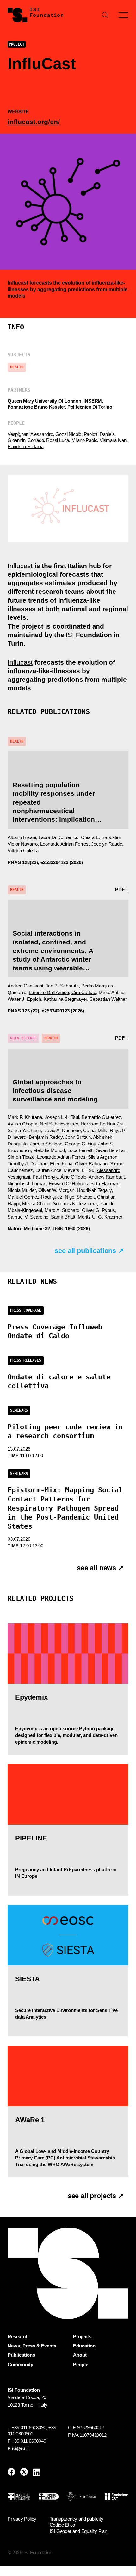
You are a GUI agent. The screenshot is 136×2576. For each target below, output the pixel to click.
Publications (21, 2355)
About (80, 2355)
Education (84, 2346)
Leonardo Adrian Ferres (64, 844)
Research (18, 2337)
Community (20, 2365)
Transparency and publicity (77, 2519)
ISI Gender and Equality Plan (78, 2531)
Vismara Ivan (113, 440)
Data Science (23, 1038)
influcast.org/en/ (34, 122)
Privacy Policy (22, 2519)
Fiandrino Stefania (25, 446)
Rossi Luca (58, 440)
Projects (82, 2337)
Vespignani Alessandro (30, 434)
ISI (70, 635)
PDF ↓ (122, 890)
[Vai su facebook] (11, 2472)
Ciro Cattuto (84, 992)
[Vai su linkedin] (37, 2472)
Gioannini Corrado (26, 440)
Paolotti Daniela (99, 434)
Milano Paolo (84, 440)
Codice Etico (62, 2525)
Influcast (18, 283)
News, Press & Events (32, 2346)
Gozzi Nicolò (68, 434)
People (81, 2365)
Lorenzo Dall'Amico (49, 992)
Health (17, 367)
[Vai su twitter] (24, 2472)
